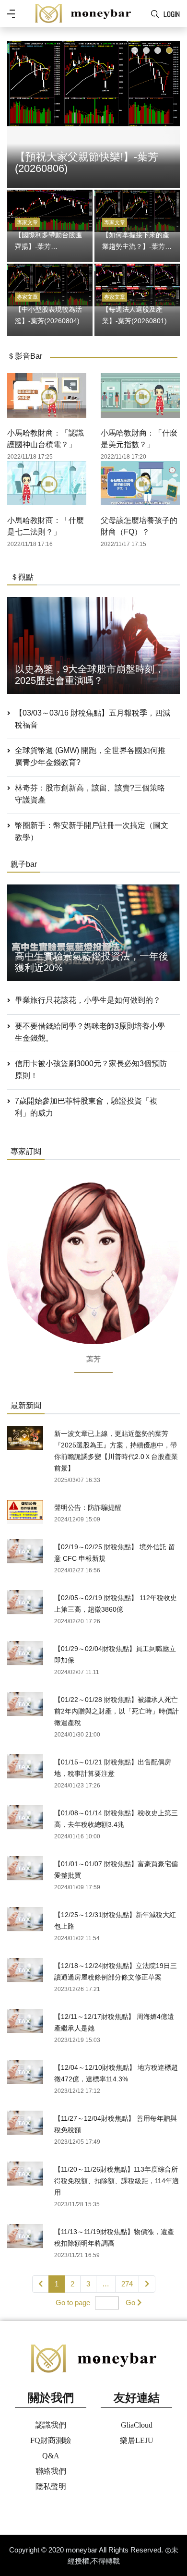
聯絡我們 (51, 2471)
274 (127, 2284)
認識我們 (51, 2425)
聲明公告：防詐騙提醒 (88, 1507)
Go (130, 2303)
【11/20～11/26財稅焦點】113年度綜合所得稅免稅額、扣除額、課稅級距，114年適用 (117, 2181)
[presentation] (17, 112)
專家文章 (27, 222)
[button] (135, 50)
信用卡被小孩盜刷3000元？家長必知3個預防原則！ (91, 1069)
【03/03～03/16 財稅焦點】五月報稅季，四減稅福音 (93, 719)
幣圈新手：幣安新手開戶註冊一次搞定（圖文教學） (92, 831)
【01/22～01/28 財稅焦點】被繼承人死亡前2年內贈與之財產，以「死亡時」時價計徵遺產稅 (117, 1711)
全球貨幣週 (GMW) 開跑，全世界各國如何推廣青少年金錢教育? (90, 756)
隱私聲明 (51, 2486)
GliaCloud (137, 2425)
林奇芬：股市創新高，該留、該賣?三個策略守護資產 (90, 794)
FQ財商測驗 (51, 2440)
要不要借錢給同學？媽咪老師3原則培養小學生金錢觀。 (90, 1032)
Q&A (51, 2456)
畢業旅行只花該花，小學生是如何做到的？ (88, 1000)
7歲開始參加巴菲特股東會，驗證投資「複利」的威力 (86, 1107)
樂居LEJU (137, 2440)
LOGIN (172, 14)
